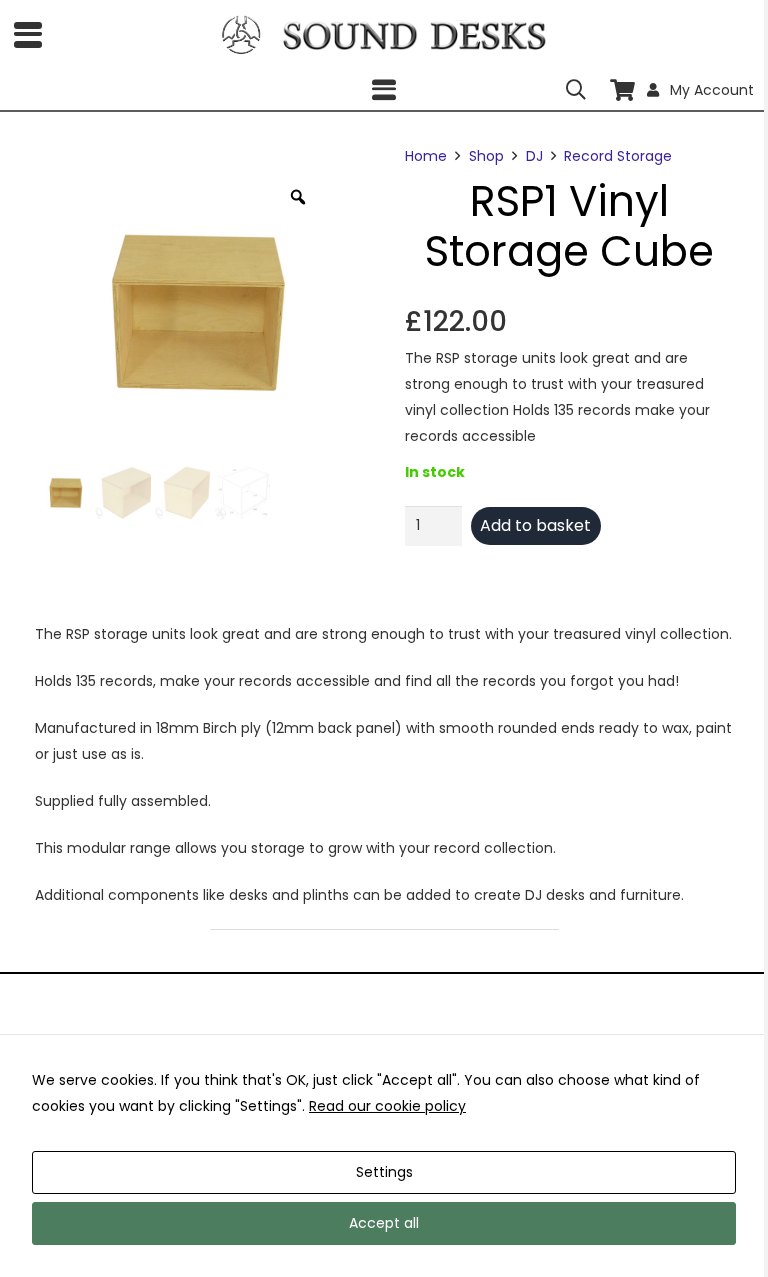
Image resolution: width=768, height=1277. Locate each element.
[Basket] (622, 90)
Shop (486, 156)
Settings (384, 1172)
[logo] (241, 35)
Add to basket (535, 525)
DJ (534, 156)
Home (426, 156)
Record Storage (618, 156)
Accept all (384, 1223)
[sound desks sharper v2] (414, 35)
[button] (28, 35)
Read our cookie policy (387, 1106)
